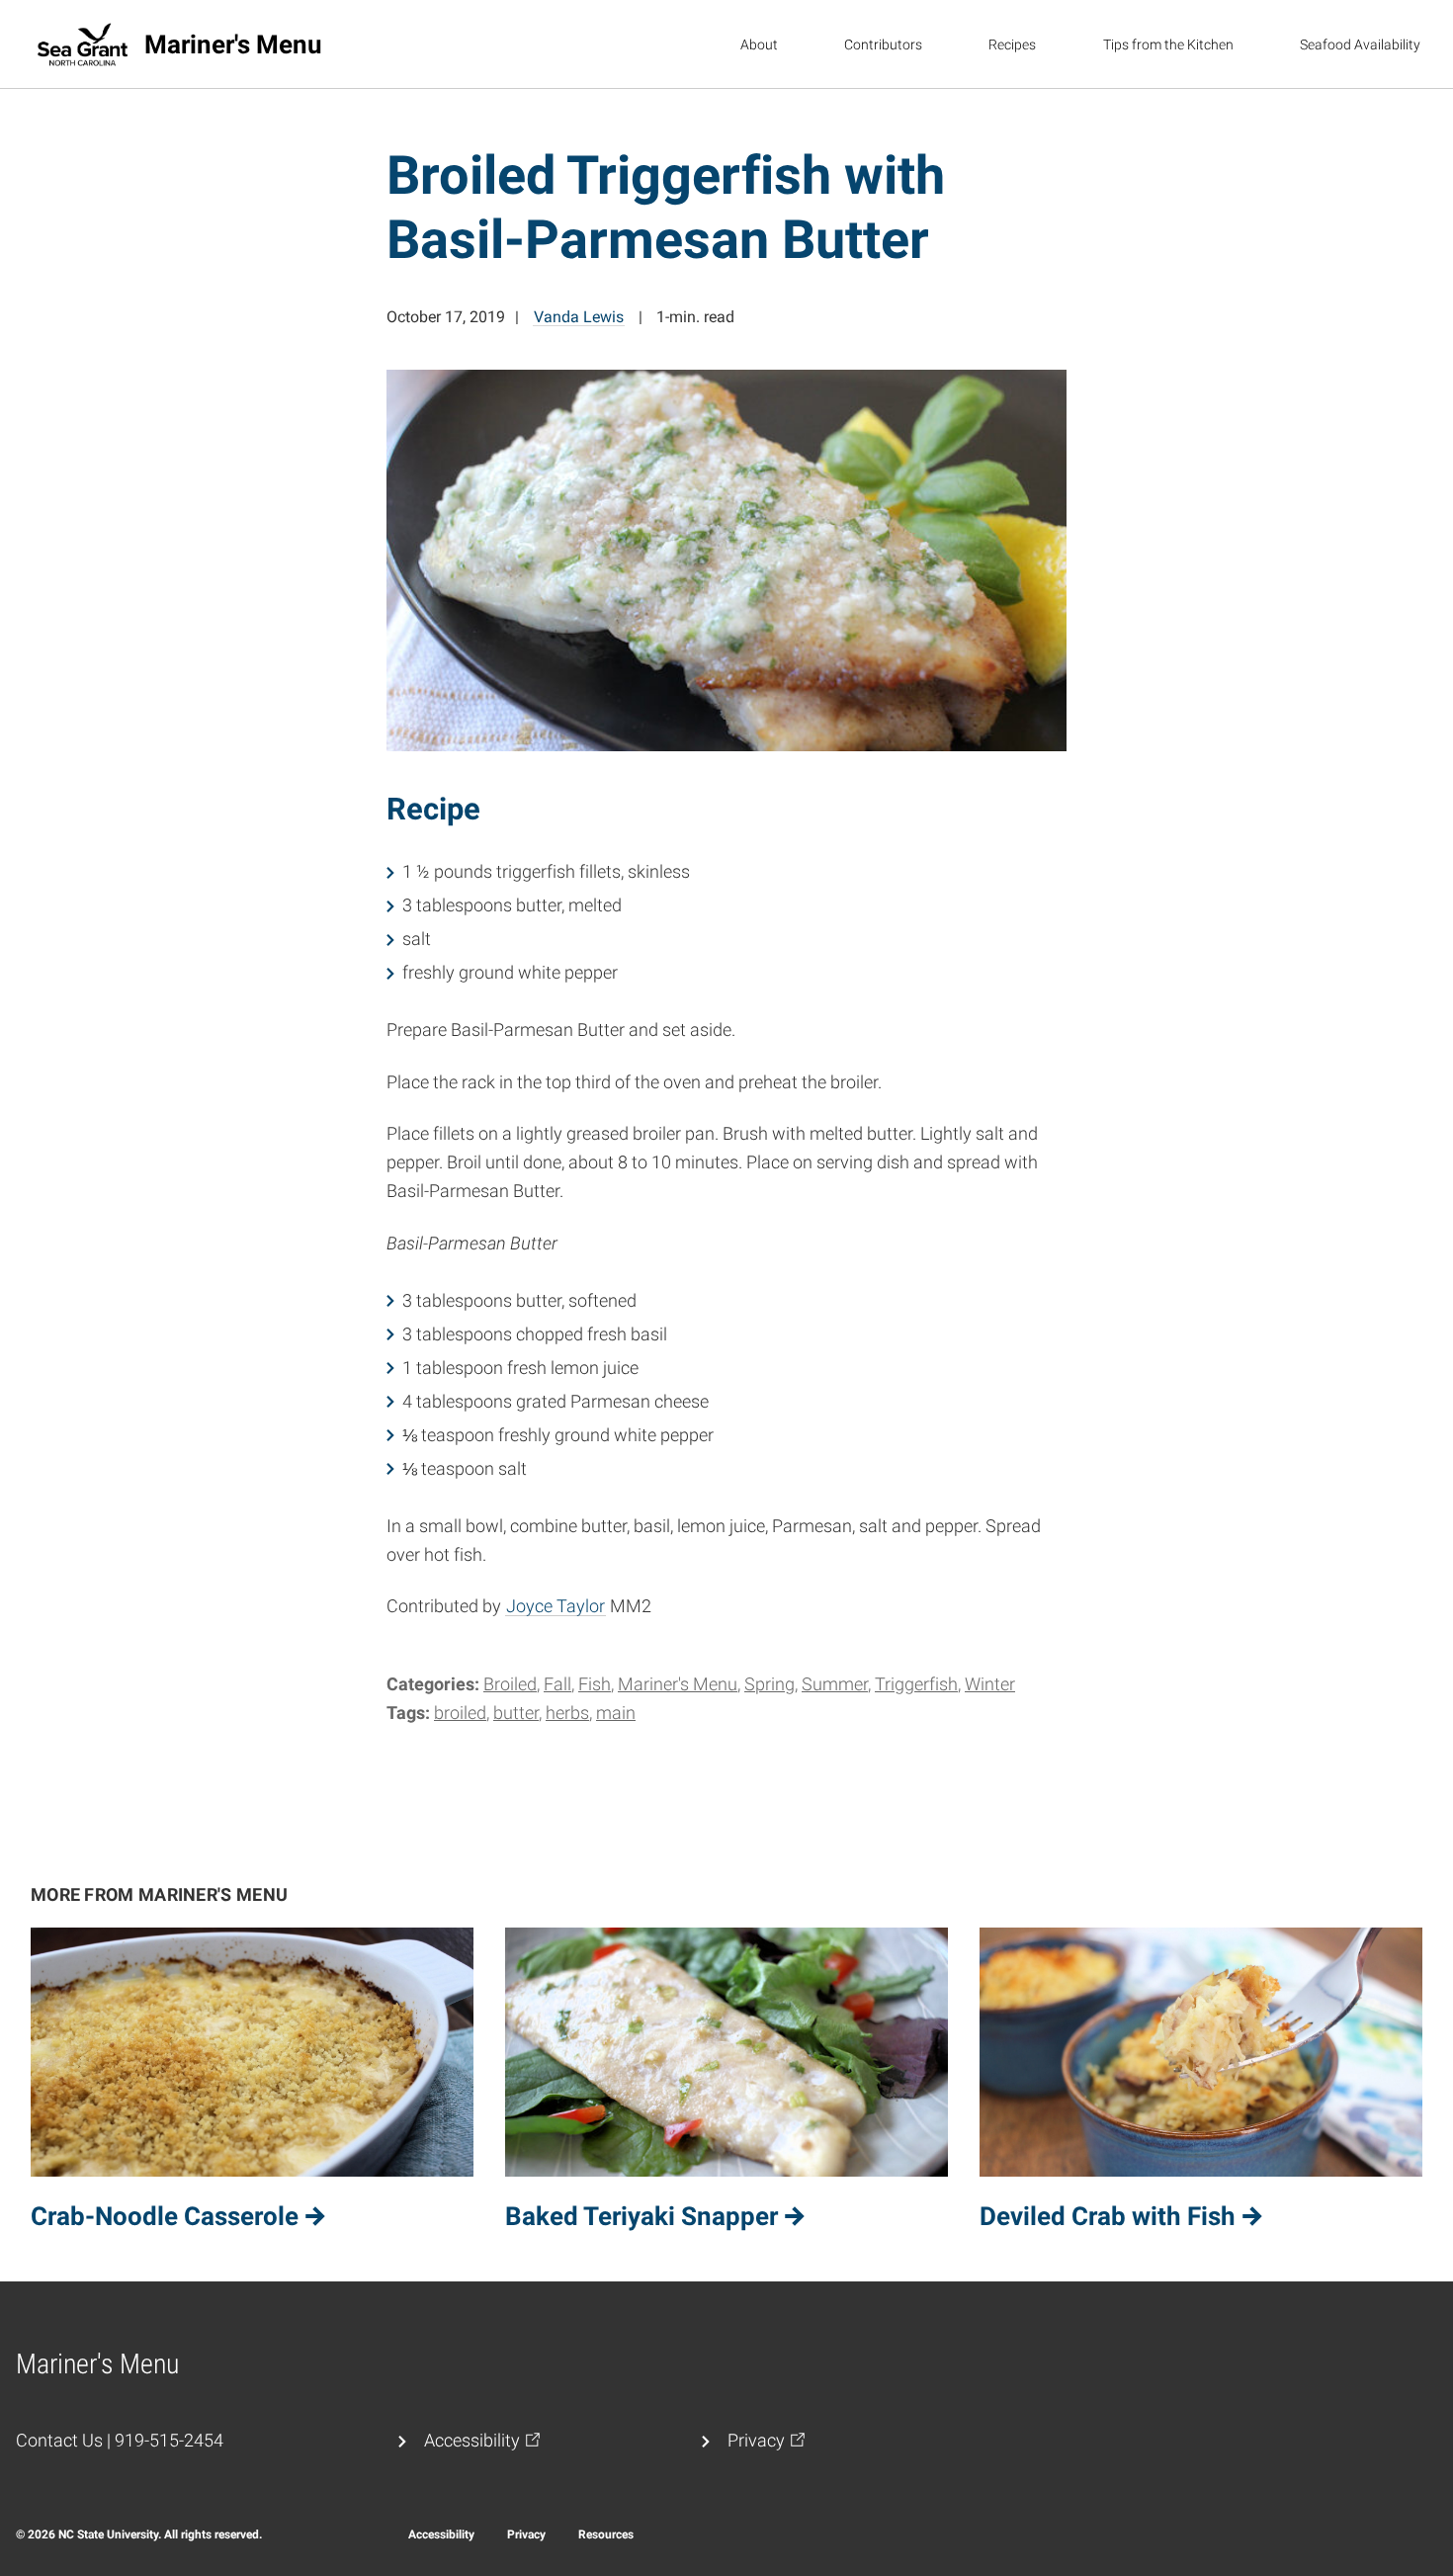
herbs (567, 1713)
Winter (990, 1684)
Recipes (1012, 44)
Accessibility (441, 2534)
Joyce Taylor (556, 1606)
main (616, 1713)
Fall (557, 1684)
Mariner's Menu (678, 1684)
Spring (769, 1684)
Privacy (526, 2534)
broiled (460, 1713)
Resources (606, 2534)
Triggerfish (916, 1684)
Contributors (883, 44)
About (759, 44)
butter (516, 1713)
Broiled (510, 1684)
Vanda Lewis (579, 317)
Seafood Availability (1360, 44)
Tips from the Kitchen (1168, 44)
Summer (835, 1684)
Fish (595, 1684)
